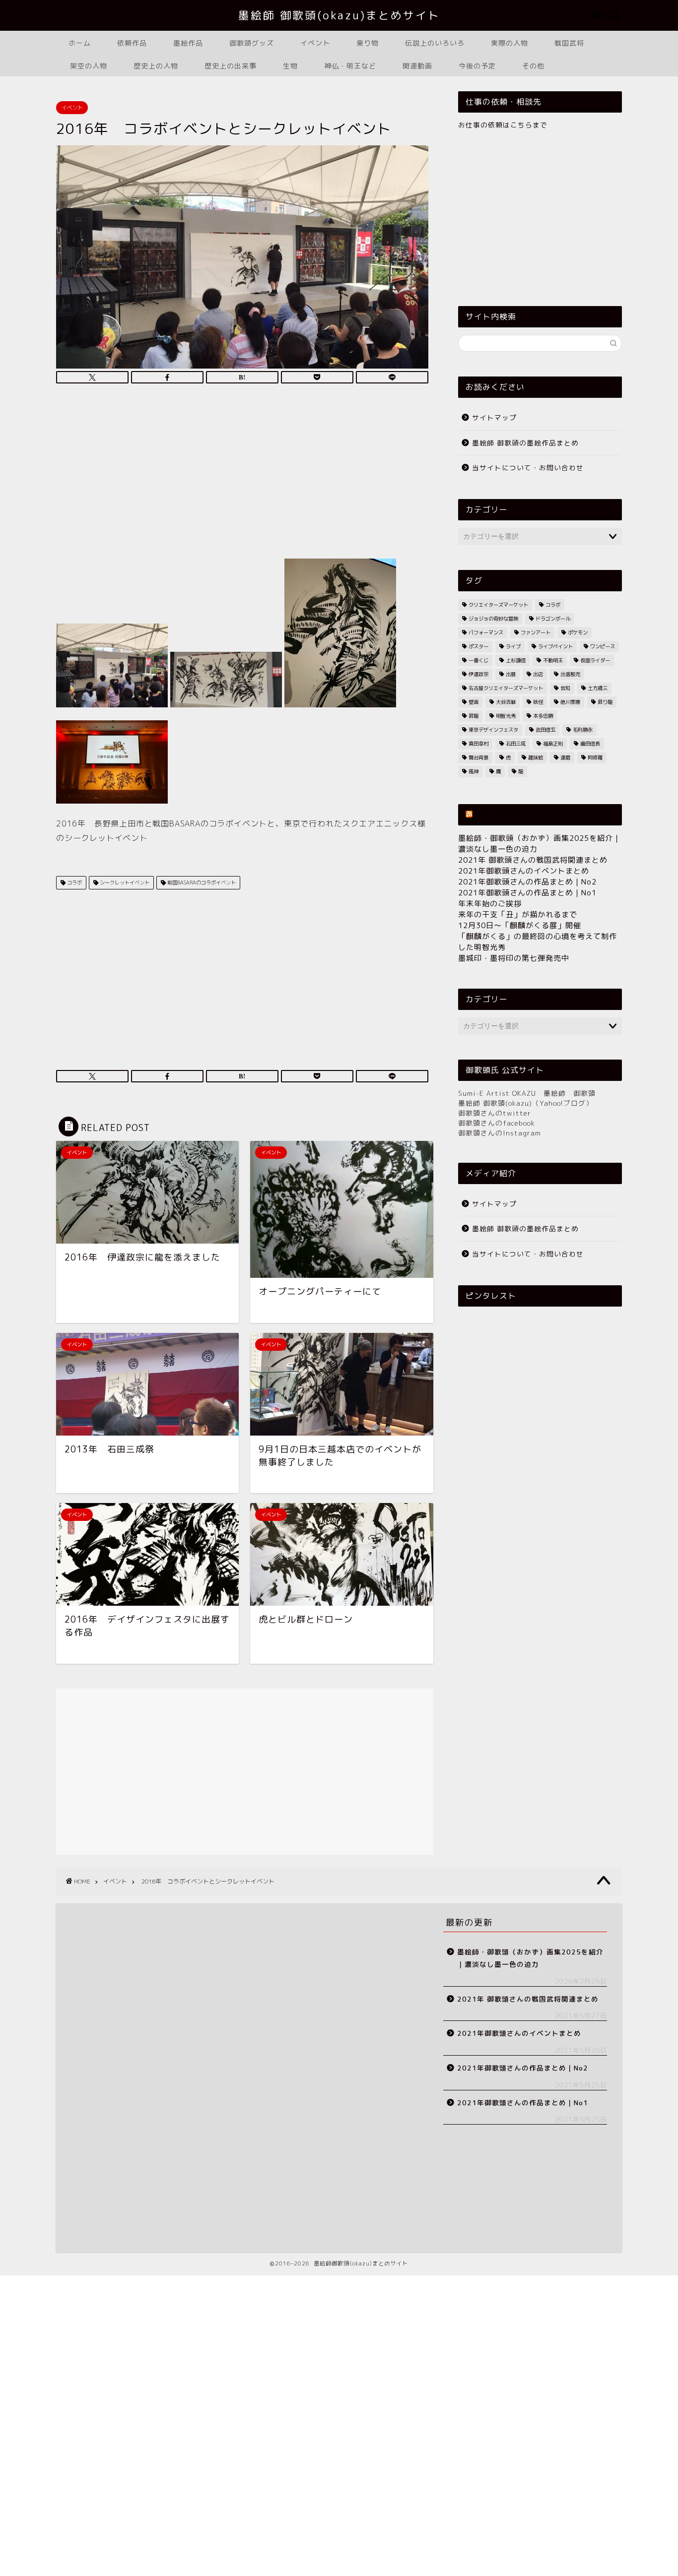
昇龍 (474, 716)
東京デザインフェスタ (493, 730)
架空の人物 (89, 66)
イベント (315, 43)
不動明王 (553, 660)
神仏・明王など (350, 66)
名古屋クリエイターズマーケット (506, 688)
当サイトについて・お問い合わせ (528, 468)
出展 (511, 674)
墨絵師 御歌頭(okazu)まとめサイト (339, 15)
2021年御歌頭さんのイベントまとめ (524, 871)
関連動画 (417, 66)
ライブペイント (555, 646)
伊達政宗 (478, 674)
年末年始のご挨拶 (490, 904)
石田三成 (516, 744)
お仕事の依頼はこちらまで (503, 125)
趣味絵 (536, 757)
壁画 (474, 702)
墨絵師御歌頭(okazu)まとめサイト (540, 815)
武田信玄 (545, 730)
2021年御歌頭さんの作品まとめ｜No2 (527, 882)
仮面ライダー (595, 660)
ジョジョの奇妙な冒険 (493, 619)
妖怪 (538, 702)
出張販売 (570, 674)
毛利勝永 (583, 730)
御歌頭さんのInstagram (500, 1133)
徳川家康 (570, 702)
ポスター (478, 646)
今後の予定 (477, 66)
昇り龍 (605, 702)
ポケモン (578, 632)
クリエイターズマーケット (498, 605)
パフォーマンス (486, 632)
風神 (474, 771)
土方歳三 (598, 688)
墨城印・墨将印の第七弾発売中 (514, 958)
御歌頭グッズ (252, 43)
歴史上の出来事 (231, 66)
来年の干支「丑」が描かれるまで (518, 914)
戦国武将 (569, 43)
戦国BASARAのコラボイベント (201, 882)
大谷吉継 (506, 702)
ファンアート (536, 632)
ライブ (513, 646)
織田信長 (590, 744)
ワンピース (603, 646)
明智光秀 (506, 716)
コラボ (74, 882)
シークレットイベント (124, 882)
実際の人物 (509, 43)
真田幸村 (478, 744)
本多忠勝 (543, 716)
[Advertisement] (242, 474)
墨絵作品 (188, 43)
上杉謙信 (516, 660)
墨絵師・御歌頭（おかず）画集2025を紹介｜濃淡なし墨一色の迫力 (530, 1958)
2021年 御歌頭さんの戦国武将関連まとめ (533, 860)
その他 (533, 66)
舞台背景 (478, 757)
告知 (565, 688)
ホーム (80, 43)
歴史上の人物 (156, 66)
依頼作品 (132, 43)
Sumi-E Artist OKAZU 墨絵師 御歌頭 (527, 1093)
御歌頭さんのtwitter (495, 1113)
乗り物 (368, 43)
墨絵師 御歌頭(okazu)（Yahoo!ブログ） (526, 1103)
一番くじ (478, 660)
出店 (538, 674)
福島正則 (553, 744)
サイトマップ (494, 417)
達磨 (565, 757)
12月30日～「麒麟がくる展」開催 (520, 925)
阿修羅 (595, 757)
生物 (290, 66)
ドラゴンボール (553, 619)
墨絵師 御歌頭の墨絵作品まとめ (525, 443)
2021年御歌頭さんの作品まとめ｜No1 (527, 893)
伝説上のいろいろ (435, 43)
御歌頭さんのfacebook (497, 1123)
